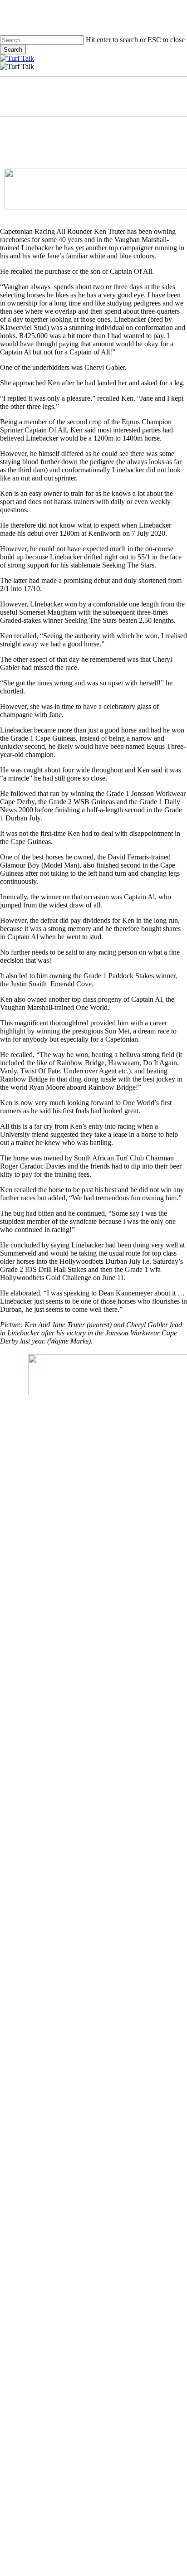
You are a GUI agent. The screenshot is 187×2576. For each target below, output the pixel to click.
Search (13, 50)
